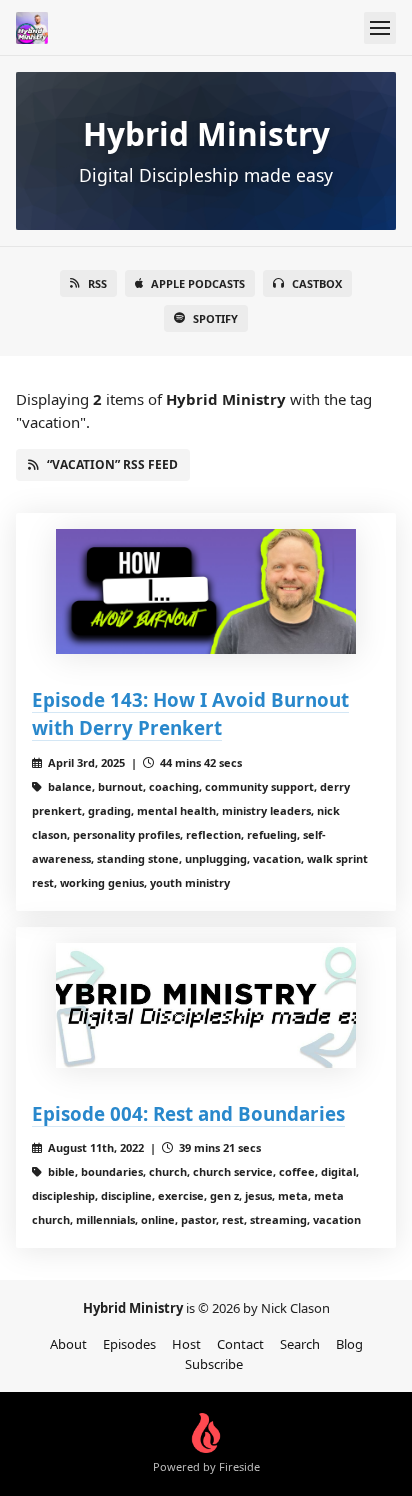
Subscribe (214, 1364)
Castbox (317, 283)
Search (300, 1344)
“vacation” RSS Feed (112, 464)
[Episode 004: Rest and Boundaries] (206, 1005)
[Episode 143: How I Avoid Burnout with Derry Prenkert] (206, 591)
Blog (349, 1344)
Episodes (129, 1344)
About (68, 1344)
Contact (240, 1344)
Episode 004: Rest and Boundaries (188, 1113)
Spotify (215, 318)
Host (186, 1344)
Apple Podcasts (198, 283)
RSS (97, 283)
